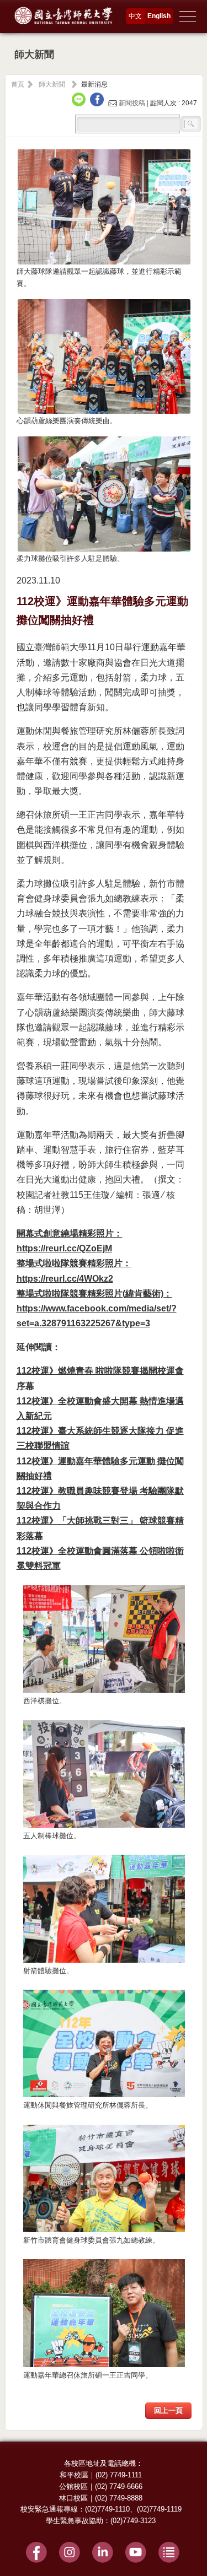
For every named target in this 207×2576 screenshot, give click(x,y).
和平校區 (74, 2475)
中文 (135, 16)
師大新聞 (52, 84)
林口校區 (73, 2498)
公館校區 (73, 2486)
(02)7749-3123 (133, 2521)
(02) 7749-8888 (119, 2498)
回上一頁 (168, 2410)
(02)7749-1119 (159, 2509)
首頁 (18, 84)
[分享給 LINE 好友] (80, 103)
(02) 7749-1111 (119, 2475)
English (159, 16)
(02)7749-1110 (107, 2509)
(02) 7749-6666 (119, 2486)
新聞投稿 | (134, 103)
